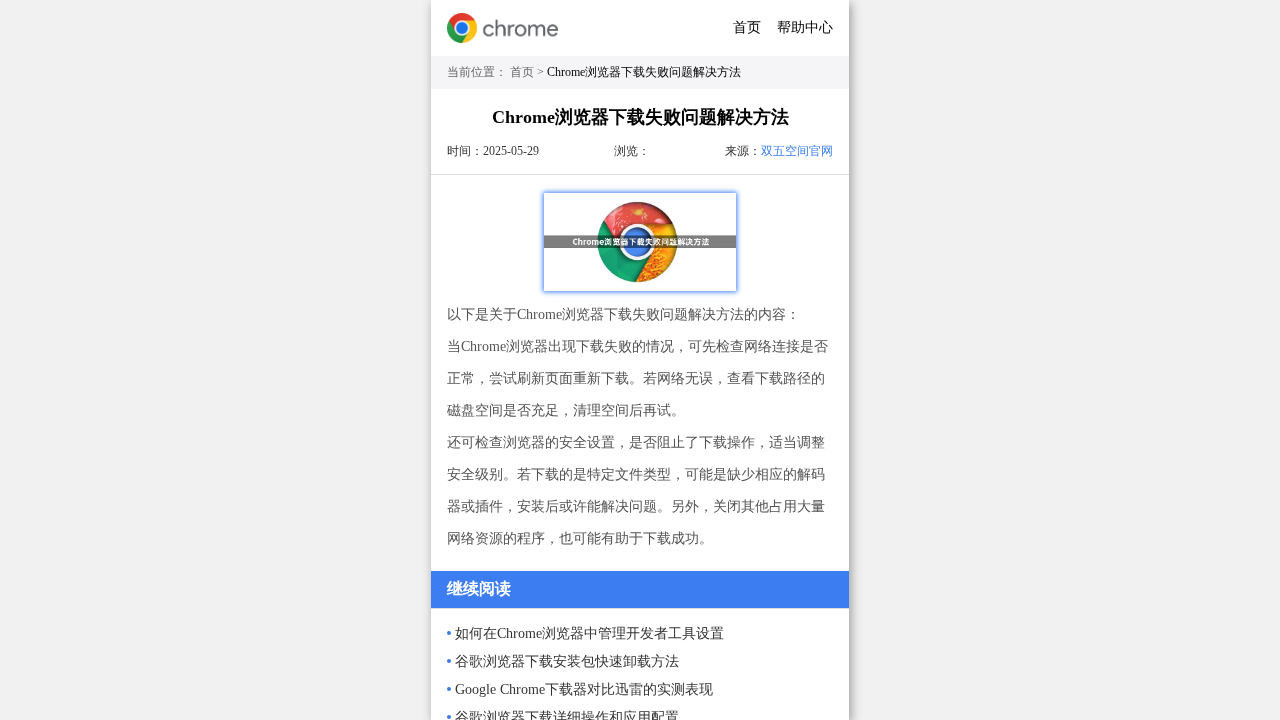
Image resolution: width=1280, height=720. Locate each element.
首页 (747, 27)
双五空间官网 (797, 151)
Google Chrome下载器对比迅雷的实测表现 (584, 689)
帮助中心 (805, 27)
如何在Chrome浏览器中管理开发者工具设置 (589, 633)
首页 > (528, 72)
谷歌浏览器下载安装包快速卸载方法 (567, 661)
